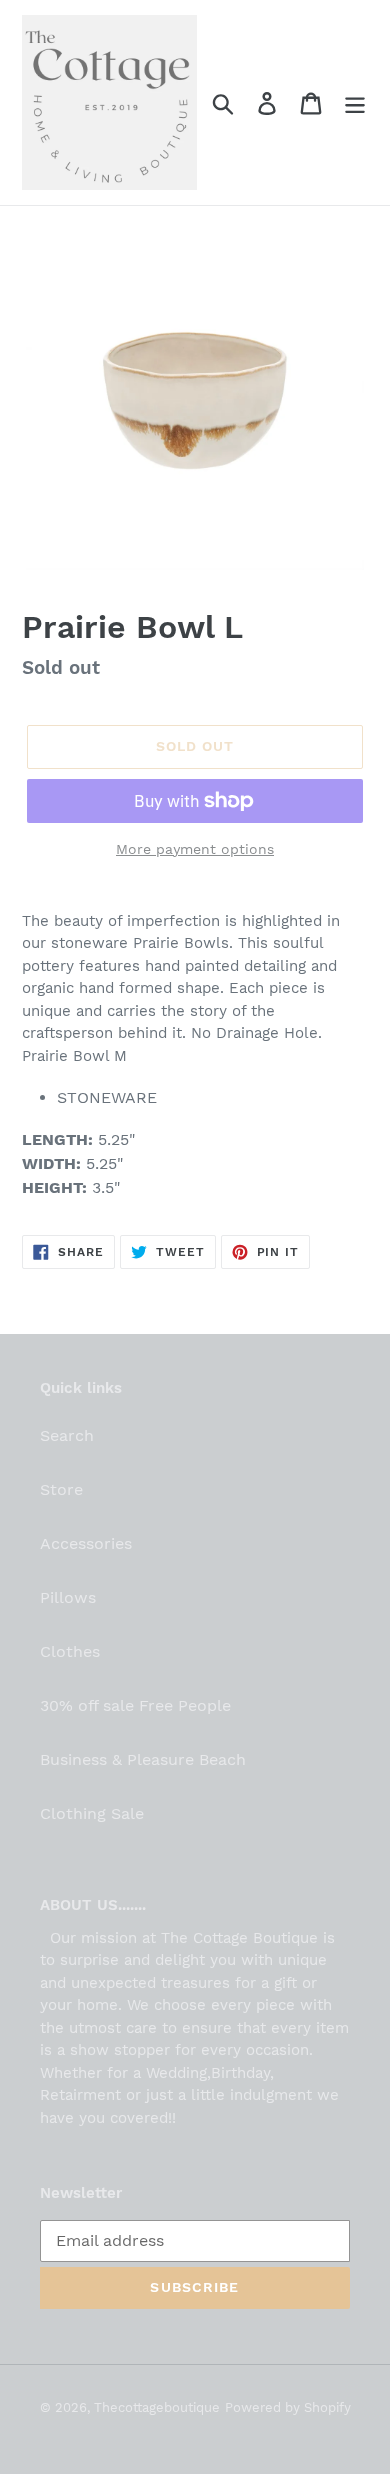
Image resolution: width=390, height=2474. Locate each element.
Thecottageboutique (157, 2407)
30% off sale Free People (135, 1705)
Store (61, 1489)
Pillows (68, 1597)
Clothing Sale (92, 1813)
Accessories (86, 1543)
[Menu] (355, 102)
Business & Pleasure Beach (143, 1759)
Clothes (70, 1651)
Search (67, 1435)
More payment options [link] (195, 849)
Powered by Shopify (288, 2407)
